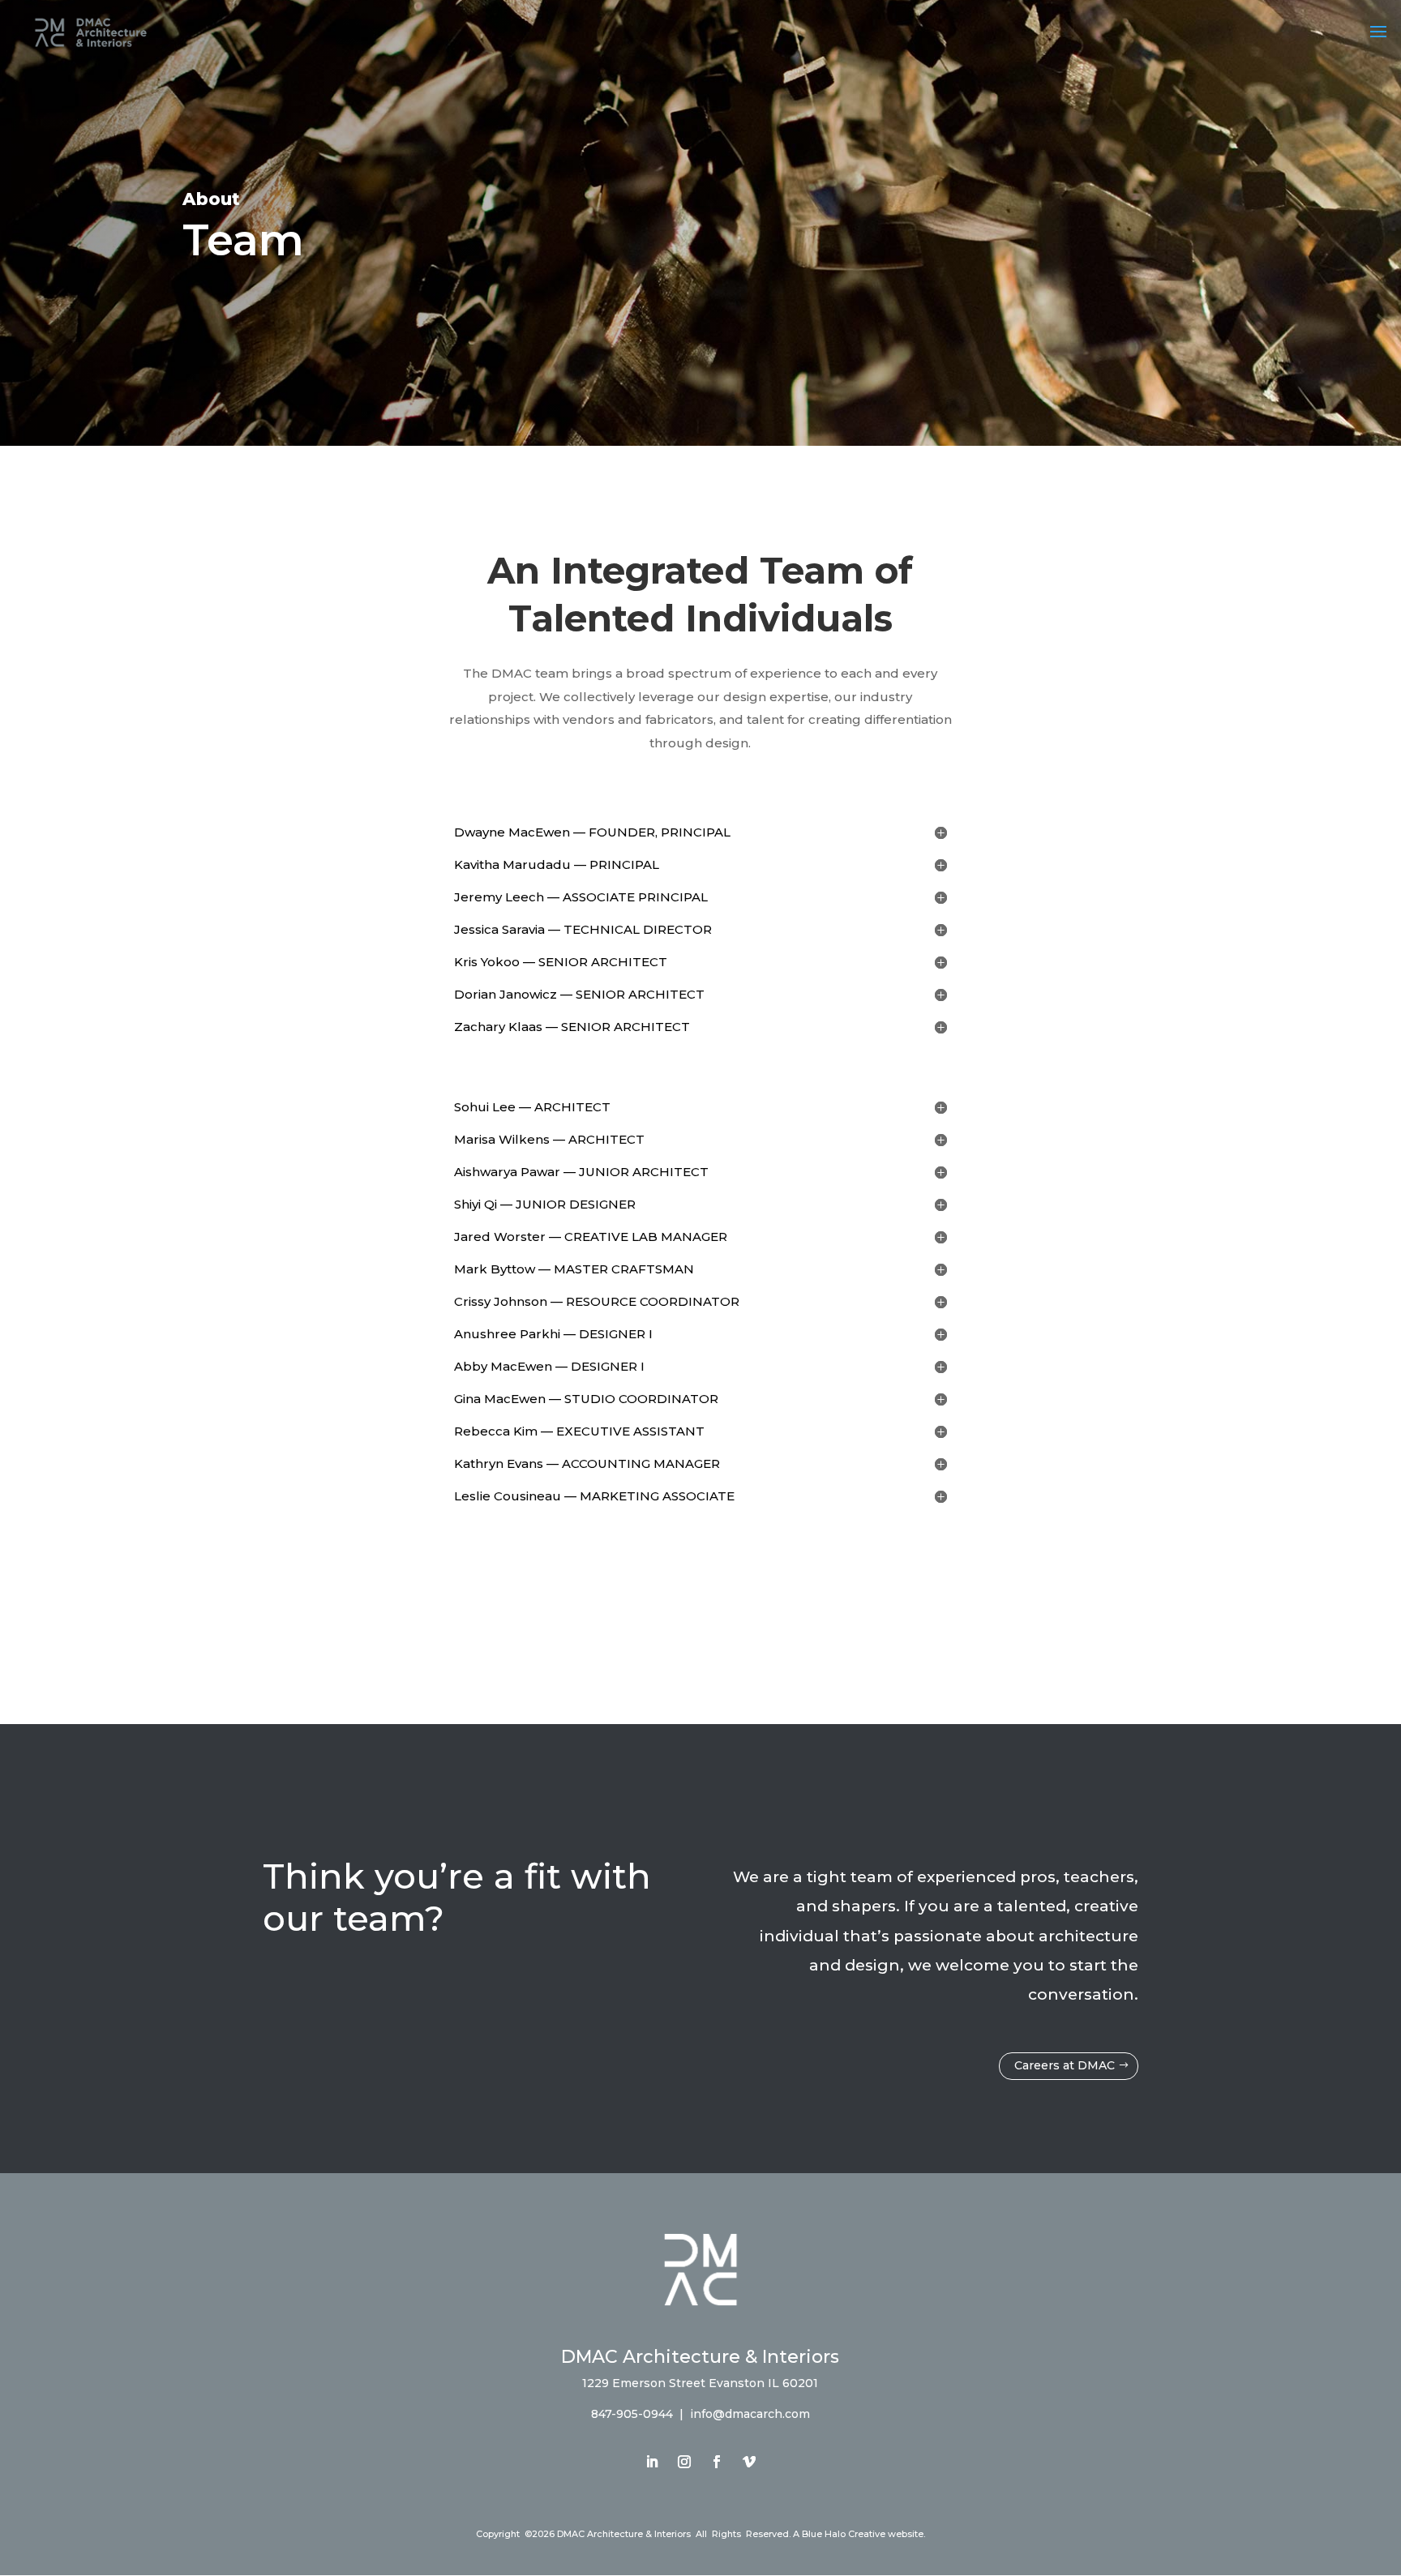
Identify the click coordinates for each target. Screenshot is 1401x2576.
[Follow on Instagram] (684, 2462)
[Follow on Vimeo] (749, 2462)
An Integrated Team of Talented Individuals (700, 594)
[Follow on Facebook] (717, 2462)
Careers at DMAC (1065, 2065)
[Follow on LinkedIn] (652, 2462)
